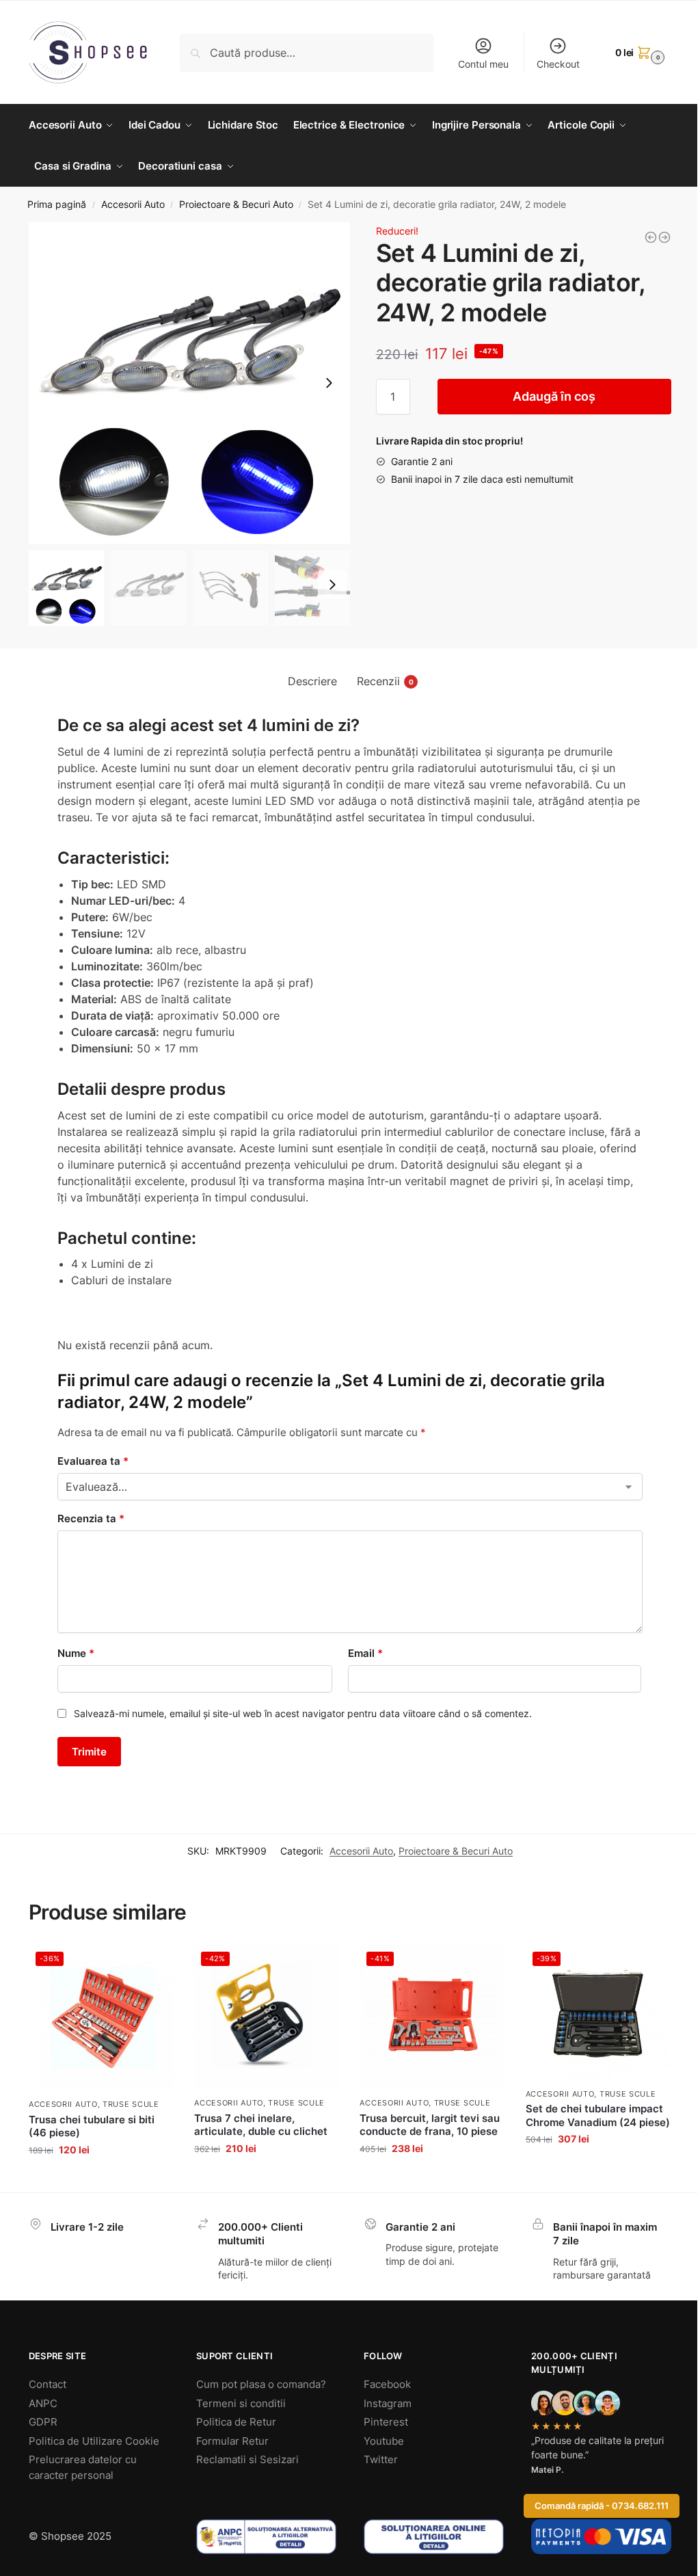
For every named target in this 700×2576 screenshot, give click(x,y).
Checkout (558, 64)
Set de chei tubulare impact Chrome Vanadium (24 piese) (598, 2115)
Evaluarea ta (93, 1461)
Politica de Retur (236, 2422)
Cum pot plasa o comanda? (261, 2384)
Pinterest (386, 2422)
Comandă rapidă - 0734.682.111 (602, 2506)
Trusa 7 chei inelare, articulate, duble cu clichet (261, 2125)
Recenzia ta (91, 1518)
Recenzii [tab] (385, 681)
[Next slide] (329, 383)
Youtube (384, 2441)
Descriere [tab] (312, 681)
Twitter (381, 2459)
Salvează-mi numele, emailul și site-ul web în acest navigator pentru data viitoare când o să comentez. (303, 1713)
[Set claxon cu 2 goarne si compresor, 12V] (664, 237)
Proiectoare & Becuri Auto (236, 204)
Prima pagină (57, 204)
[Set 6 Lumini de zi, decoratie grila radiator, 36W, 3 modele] (651, 237)
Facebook (387, 2384)
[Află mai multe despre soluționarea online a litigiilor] (434, 2537)
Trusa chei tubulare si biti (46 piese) (92, 2126)
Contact (48, 2384)
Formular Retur (232, 2441)
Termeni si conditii (241, 2403)
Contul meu (483, 64)
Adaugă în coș (554, 396)
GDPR (43, 2422)
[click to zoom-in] (189, 383)
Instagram (388, 2403)
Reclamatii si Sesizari (247, 2459)
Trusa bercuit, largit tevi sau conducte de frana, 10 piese (430, 2125)
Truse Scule (131, 2104)
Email (365, 1653)
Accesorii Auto (133, 204)
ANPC (43, 2403)
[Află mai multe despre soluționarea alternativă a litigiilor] (266, 2537)
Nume (76, 1653)
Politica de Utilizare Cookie (94, 2441)
